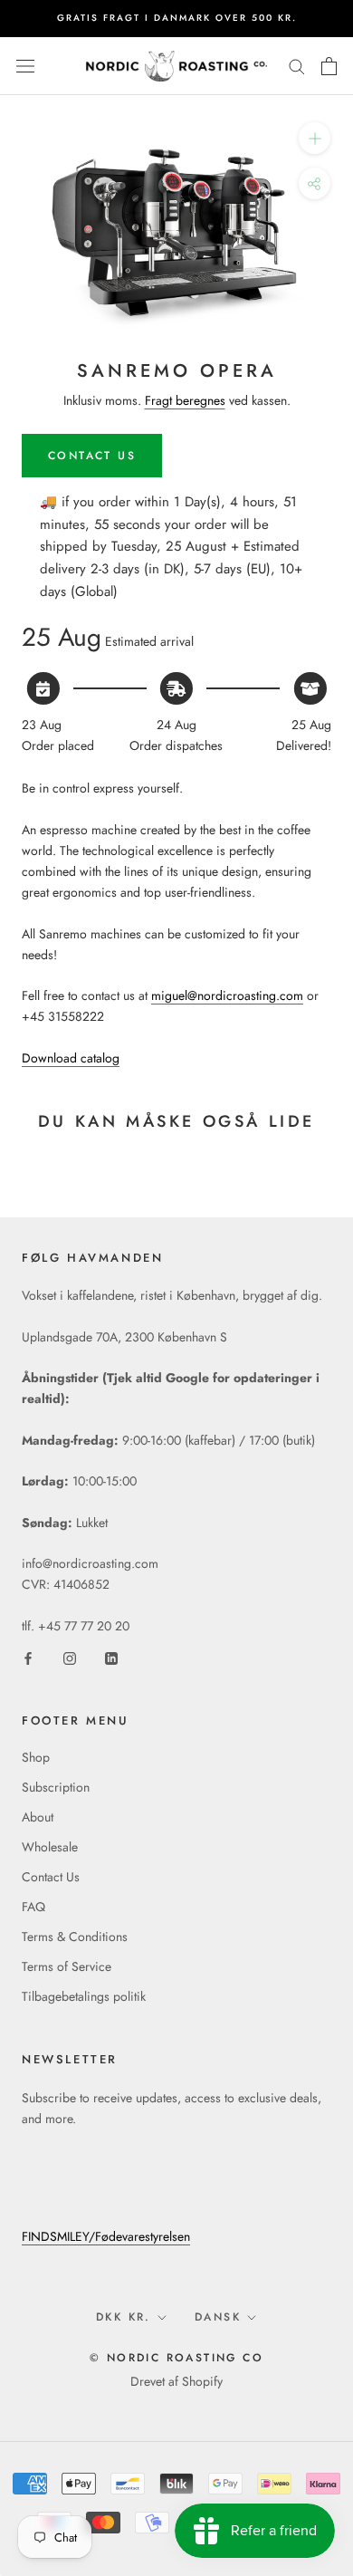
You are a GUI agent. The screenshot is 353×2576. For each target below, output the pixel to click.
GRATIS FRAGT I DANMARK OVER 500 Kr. (177, 18)
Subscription (56, 1787)
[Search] (297, 66)
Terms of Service (67, 1966)
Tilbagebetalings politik (84, 1996)
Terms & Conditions (75, 1937)
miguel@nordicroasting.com (227, 995)
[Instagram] (70, 1657)
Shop (36, 1757)
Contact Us (51, 1877)
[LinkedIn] (111, 1657)
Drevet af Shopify (176, 2381)
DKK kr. (124, 2317)
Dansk (218, 2317)
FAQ (33, 1907)
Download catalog (71, 1058)
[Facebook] (28, 1657)
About (38, 1817)
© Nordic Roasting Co (176, 2358)
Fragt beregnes (185, 400)
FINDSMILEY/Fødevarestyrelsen (106, 2236)
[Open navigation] (25, 66)
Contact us (92, 456)
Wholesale (50, 1847)
